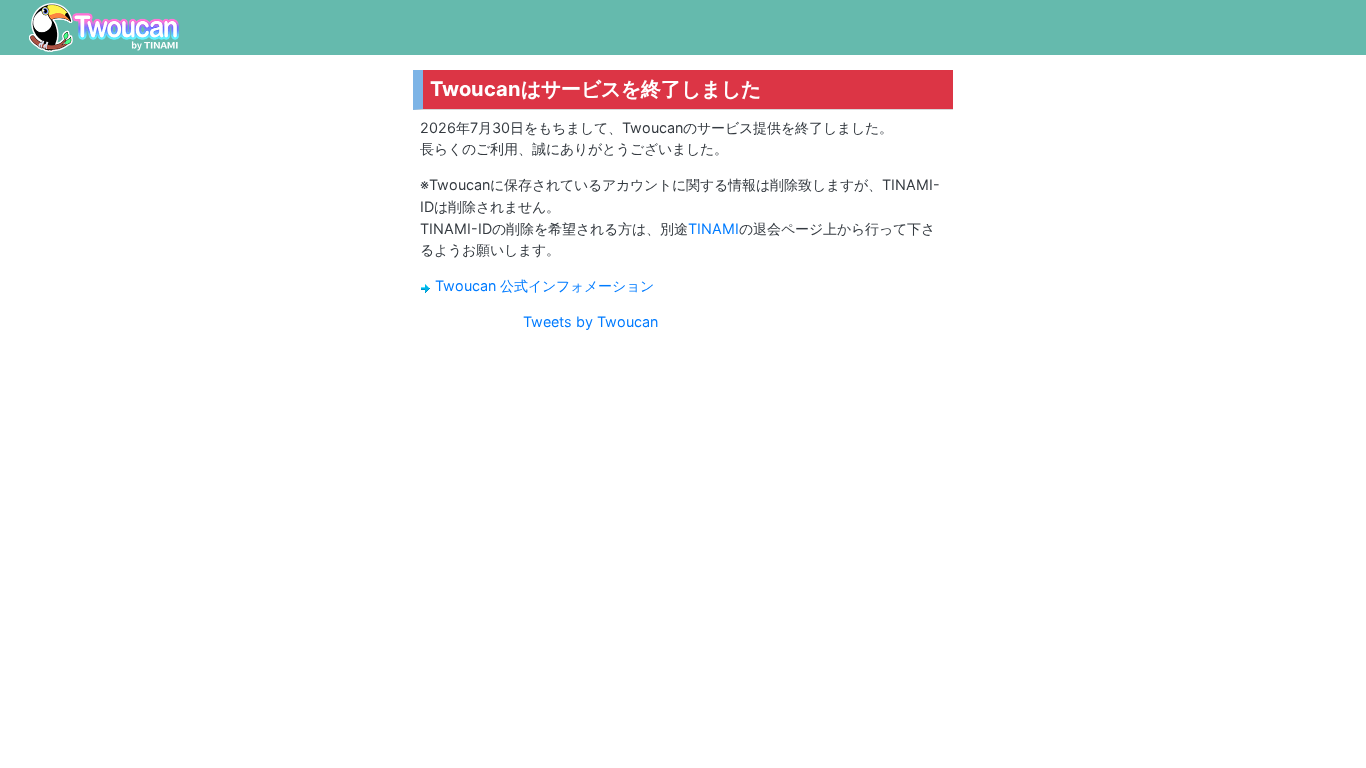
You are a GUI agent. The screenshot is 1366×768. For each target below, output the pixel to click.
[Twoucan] (104, 27)
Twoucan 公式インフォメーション (544, 285)
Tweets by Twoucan (590, 321)
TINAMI (713, 228)
